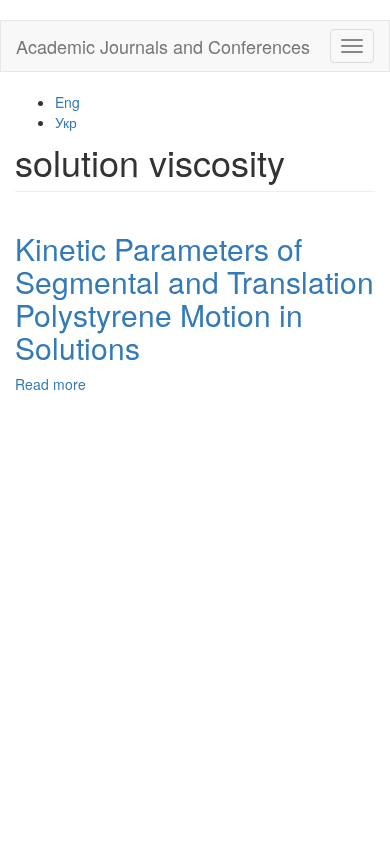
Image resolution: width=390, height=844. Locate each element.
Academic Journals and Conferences (163, 46)
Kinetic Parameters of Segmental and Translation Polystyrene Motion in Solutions (194, 298)
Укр (66, 122)
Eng (67, 102)
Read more (50, 384)
